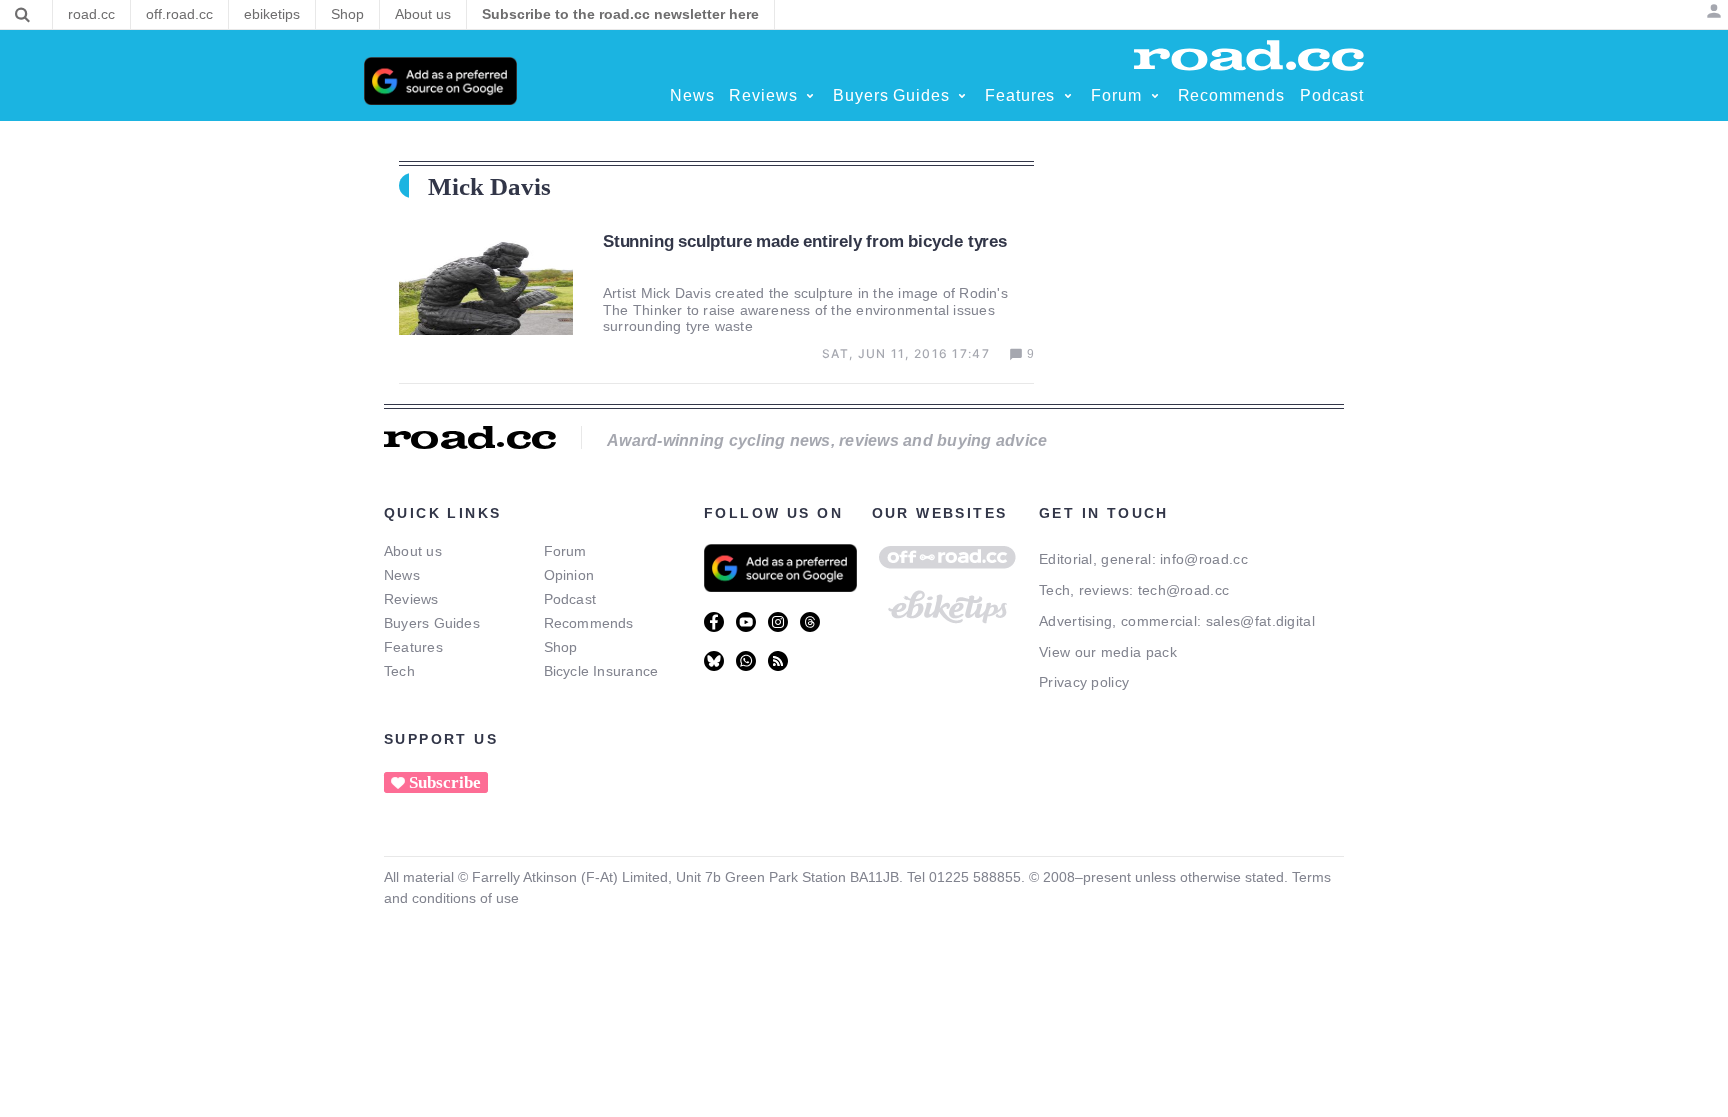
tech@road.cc (1184, 590)
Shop (561, 647)
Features (413, 647)
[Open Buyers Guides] (962, 96)
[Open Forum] (1155, 96)
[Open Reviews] (810, 96)
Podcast (570, 599)
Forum (565, 551)
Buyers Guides (432, 623)
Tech (399, 671)
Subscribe (445, 782)
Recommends (589, 623)
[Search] (22, 15)
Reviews (411, 599)
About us (413, 551)
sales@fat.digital (1260, 621)
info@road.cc (1204, 559)
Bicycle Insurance (601, 671)
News (402, 575)
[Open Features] (1068, 96)
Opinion (569, 575)
